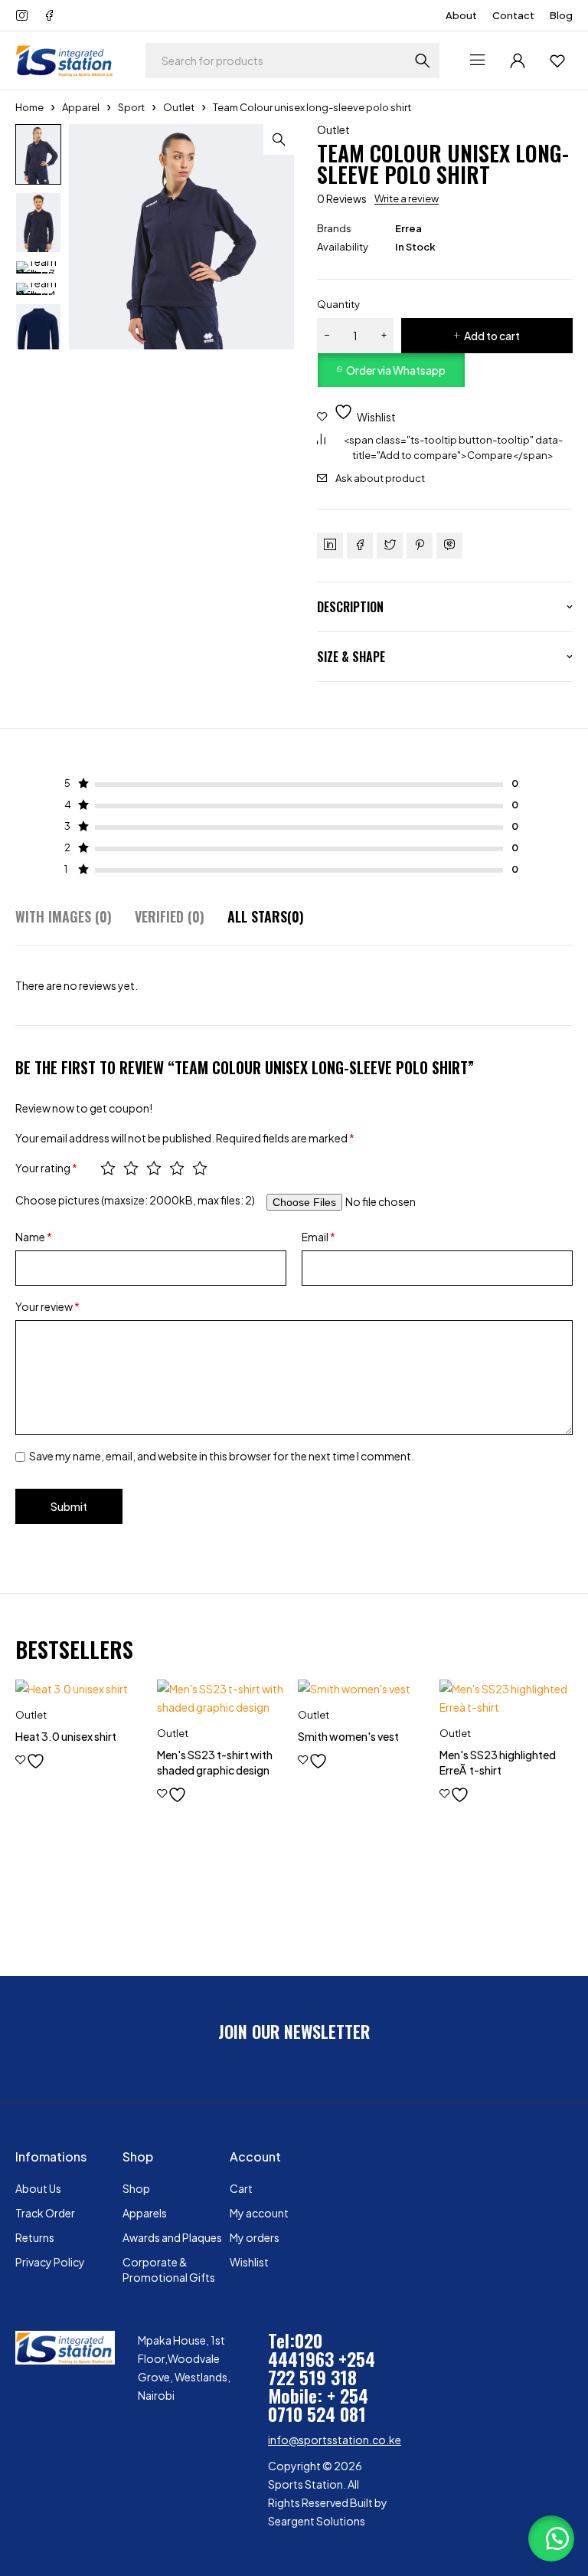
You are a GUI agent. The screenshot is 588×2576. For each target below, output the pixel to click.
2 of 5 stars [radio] (131, 1168)
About (461, 15)
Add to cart (492, 336)
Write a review (407, 198)
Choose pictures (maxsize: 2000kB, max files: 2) (135, 1200)
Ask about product (380, 478)
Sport (131, 107)
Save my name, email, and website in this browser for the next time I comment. (222, 1456)
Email (318, 1237)
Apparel (81, 107)
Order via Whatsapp (396, 370)
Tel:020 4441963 (301, 2349)
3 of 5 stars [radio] (154, 1168)
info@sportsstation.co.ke (335, 2440)
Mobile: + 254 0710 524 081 (318, 2404)
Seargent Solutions (317, 2521)
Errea (408, 228)
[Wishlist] (557, 61)
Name (34, 1237)
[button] (279, 139)
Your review (47, 1306)
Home (29, 107)
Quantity (338, 304)
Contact (513, 15)
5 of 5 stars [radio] (200, 1168)
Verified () (170, 917)
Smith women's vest (348, 1736)
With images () (64, 917)
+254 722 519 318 (322, 2368)
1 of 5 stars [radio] (108, 1168)
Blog (561, 15)
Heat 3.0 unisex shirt (66, 1736)
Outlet (179, 107)
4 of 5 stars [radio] (177, 1168)
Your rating (46, 1168)
